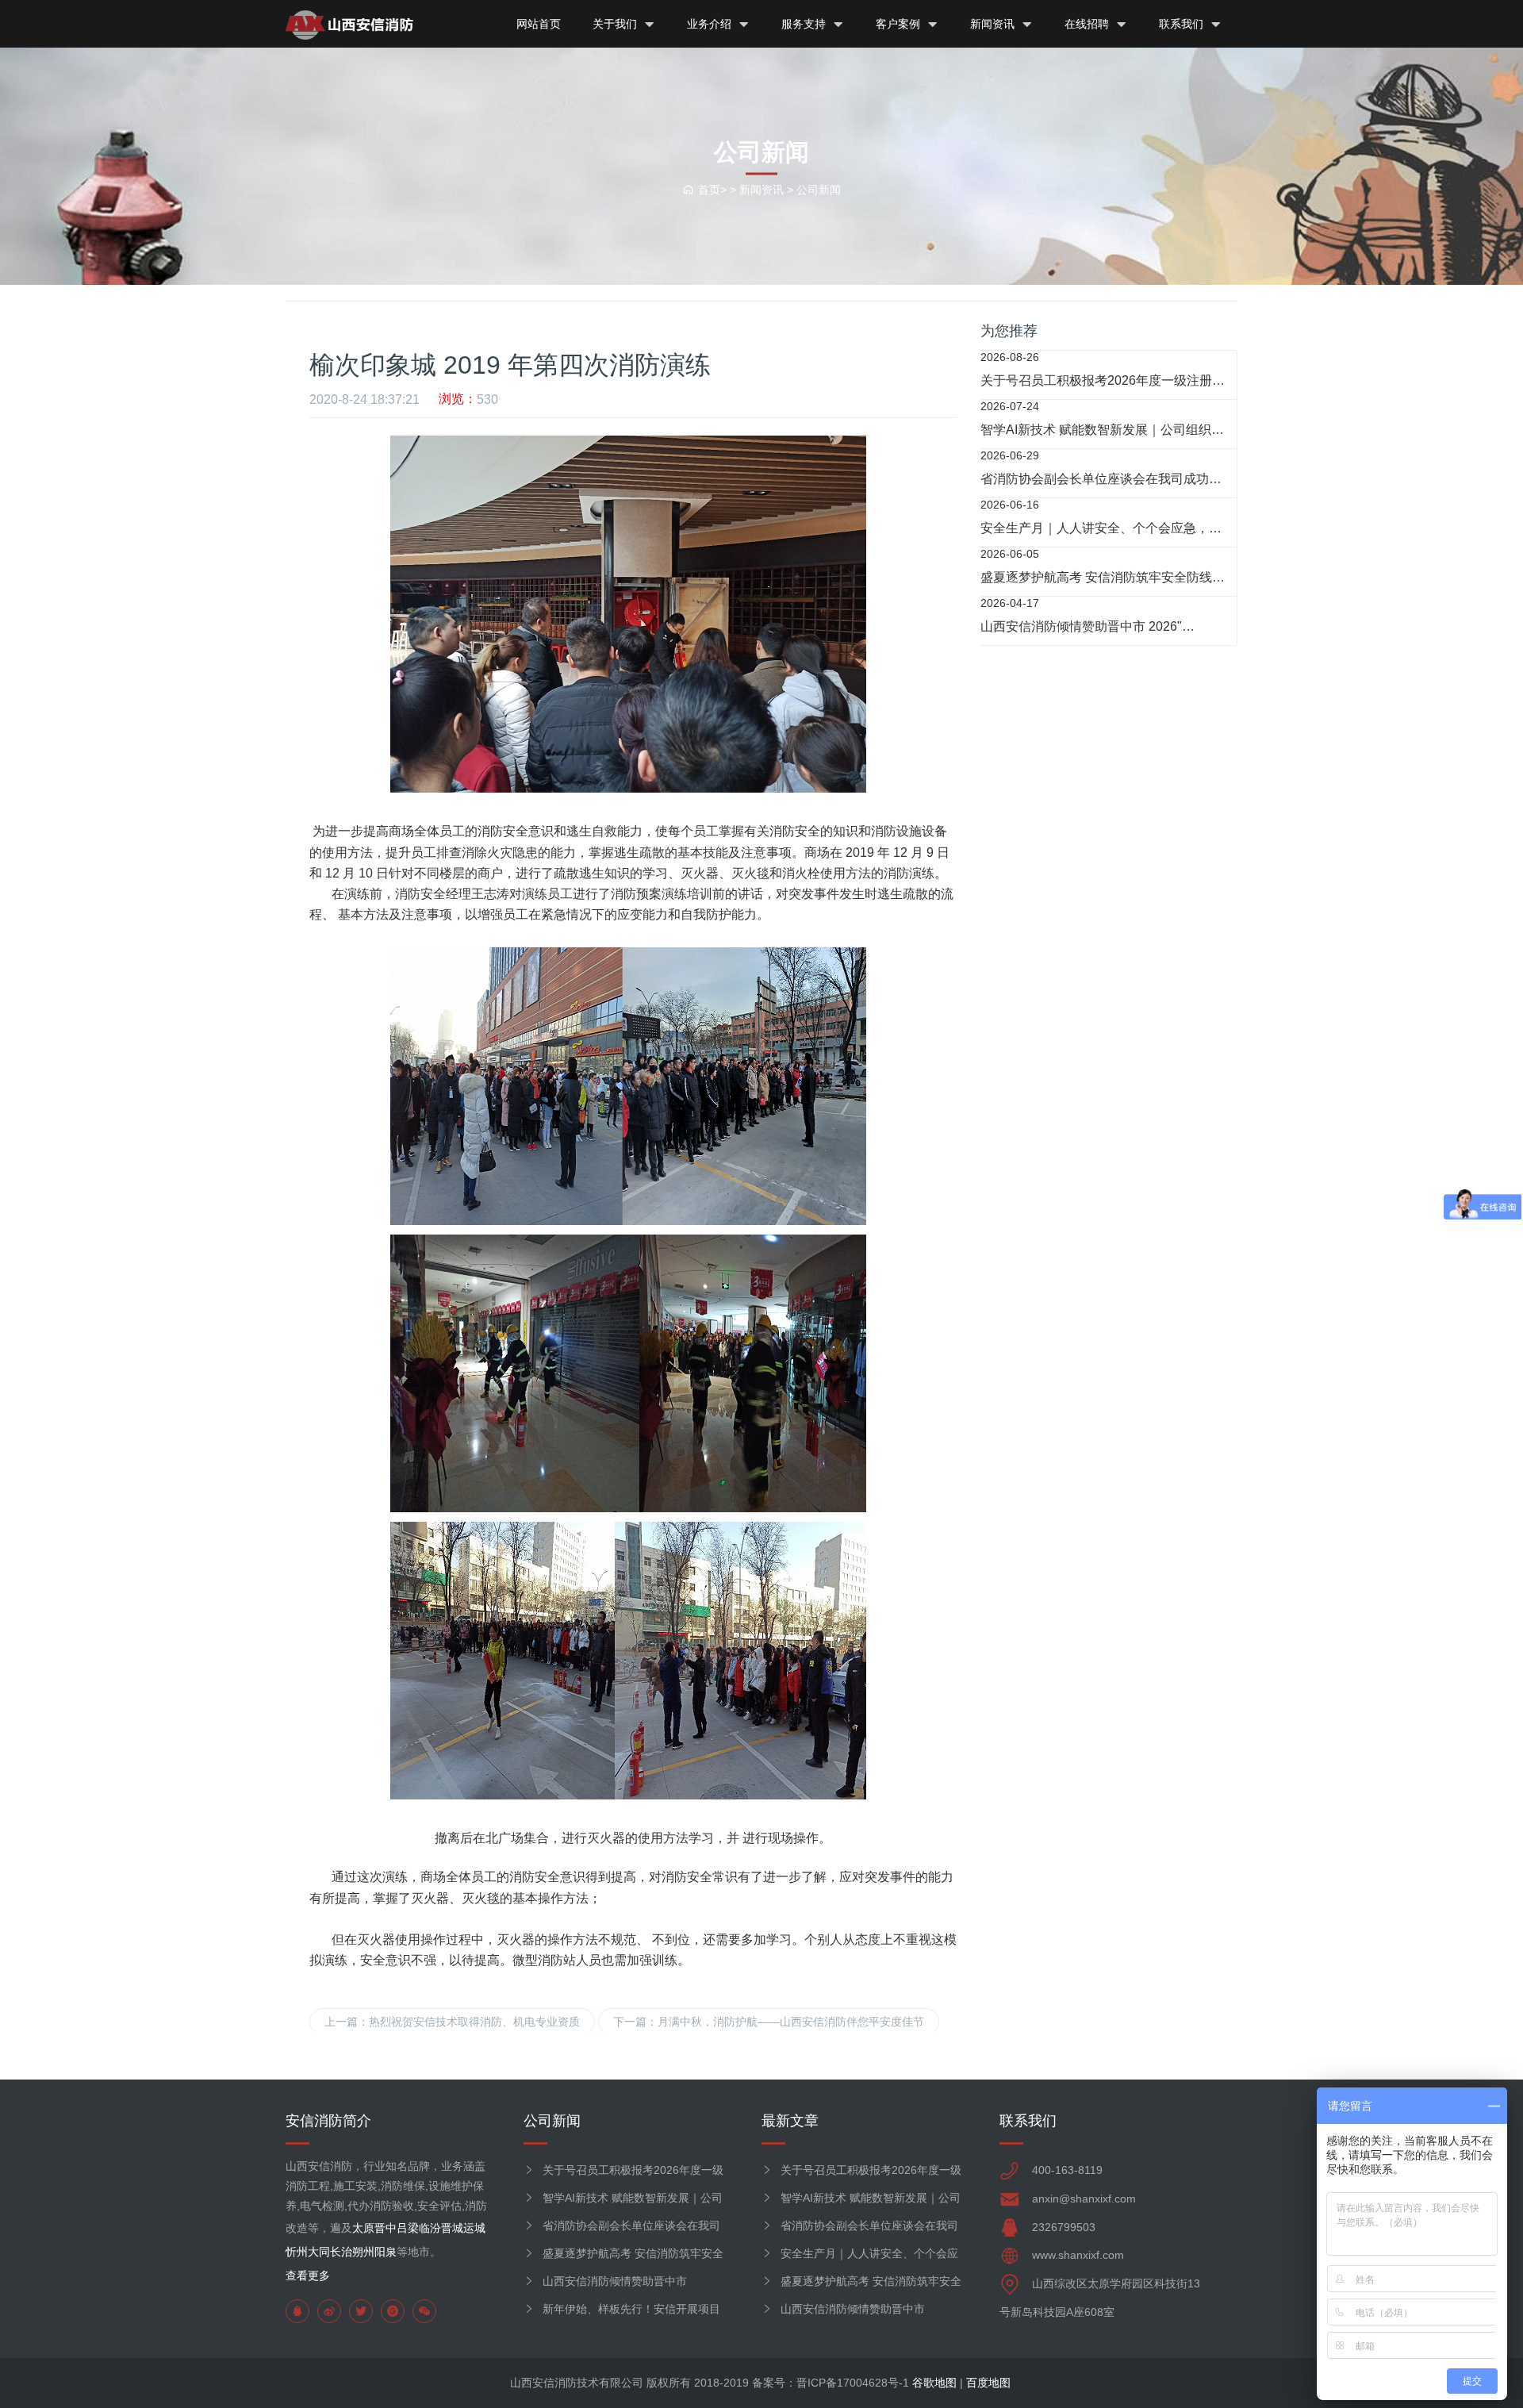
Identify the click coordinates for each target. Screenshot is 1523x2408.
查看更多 (308, 2276)
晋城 (452, 2228)
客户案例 (900, 24)
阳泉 (386, 2252)
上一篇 (452, 2022)
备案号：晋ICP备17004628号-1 (831, 2383)
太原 (363, 2228)
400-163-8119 (1067, 2170)
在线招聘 (1088, 24)
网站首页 (539, 24)
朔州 (363, 2252)
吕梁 (408, 2228)
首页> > (719, 189)
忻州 (297, 2252)
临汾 (430, 2228)
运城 (474, 2228)
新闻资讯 (994, 24)
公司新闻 (819, 189)
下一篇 (769, 2022)
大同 (319, 2252)
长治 (341, 2252)
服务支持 (805, 24)
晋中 (386, 2228)
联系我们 (1183, 24)
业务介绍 (711, 24)
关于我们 (616, 24)
